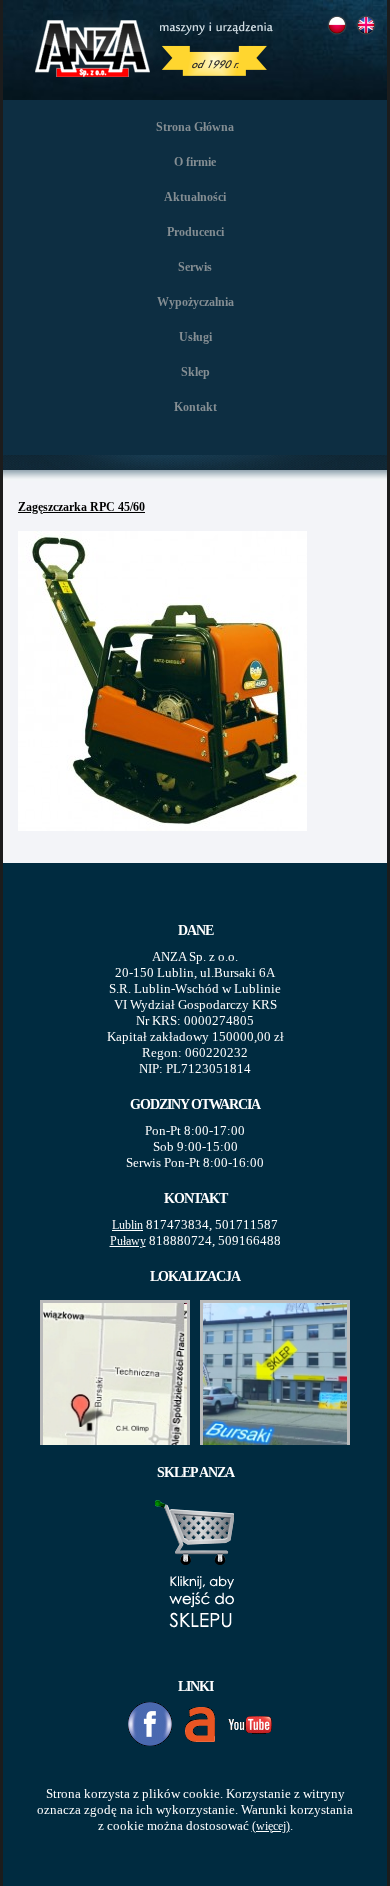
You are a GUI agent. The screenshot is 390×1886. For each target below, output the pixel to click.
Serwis (195, 267)
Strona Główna (195, 127)
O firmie (195, 162)
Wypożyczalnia (195, 302)
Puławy (128, 1241)
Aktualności (195, 197)
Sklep (195, 372)
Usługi (195, 337)
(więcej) (271, 1826)
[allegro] (200, 1724)
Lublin (127, 1225)
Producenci (195, 232)
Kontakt (195, 407)
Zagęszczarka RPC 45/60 (81, 507)
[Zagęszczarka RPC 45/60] (165, 833)
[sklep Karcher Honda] (195, 1651)
